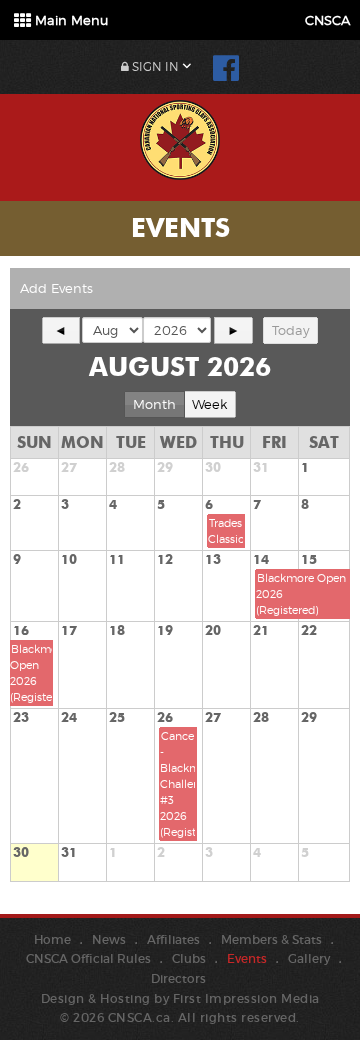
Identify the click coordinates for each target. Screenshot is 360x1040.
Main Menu (69, 20)
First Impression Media (246, 998)
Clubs (189, 958)
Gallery (309, 958)
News (109, 939)
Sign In (154, 66)
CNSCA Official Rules (88, 958)
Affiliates (173, 939)
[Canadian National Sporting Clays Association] (180, 137)
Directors (178, 978)
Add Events (56, 288)
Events (247, 958)
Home (52, 939)
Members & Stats (271, 939)
